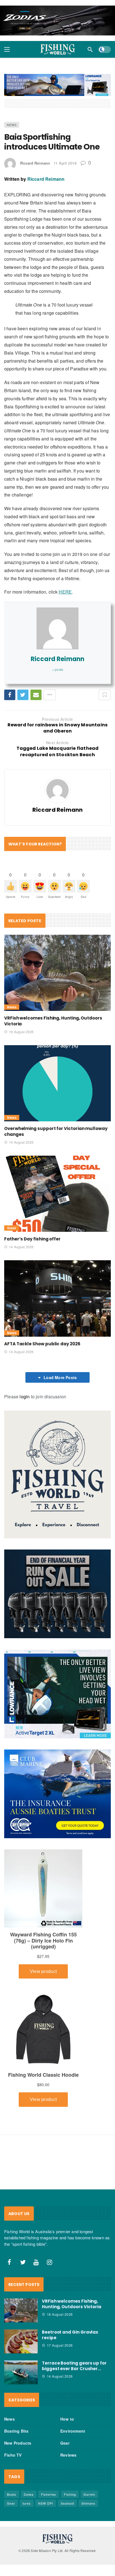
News (12, 125)
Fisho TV (13, 2455)
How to (67, 2419)
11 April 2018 (65, 163)
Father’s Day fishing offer (32, 1239)
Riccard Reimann (35, 163)
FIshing (70, 2494)
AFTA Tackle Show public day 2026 (42, 1344)
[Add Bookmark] (105, 695)
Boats (12, 2494)
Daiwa (29, 2494)
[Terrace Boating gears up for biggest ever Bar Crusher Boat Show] (21, 2372)
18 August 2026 (21, 1032)
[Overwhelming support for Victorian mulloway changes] (57, 1083)
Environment (73, 2431)
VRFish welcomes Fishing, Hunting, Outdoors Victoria (72, 2304)
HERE (65, 592)
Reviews (68, 2455)
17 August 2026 (60, 2345)
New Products (18, 2443)
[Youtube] (36, 2262)
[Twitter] (23, 2262)
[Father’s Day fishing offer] (57, 1194)
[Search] (90, 49)
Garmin (89, 2494)
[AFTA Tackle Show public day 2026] (57, 1298)
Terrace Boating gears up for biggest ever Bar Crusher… (74, 2366)
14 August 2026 (21, 1142)
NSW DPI (46, 2503)
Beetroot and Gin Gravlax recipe (70, 2335)
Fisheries (49, 2494)
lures (27, 2503)
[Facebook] (9, 2262)
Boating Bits (16, 2431)
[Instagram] (50, 2262)
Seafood (67, 2503)
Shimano (88, 2503)
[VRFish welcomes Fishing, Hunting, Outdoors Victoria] (57, 973)
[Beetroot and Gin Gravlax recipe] (21, 2341)
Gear (12, 1228)
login (25, 1397)
